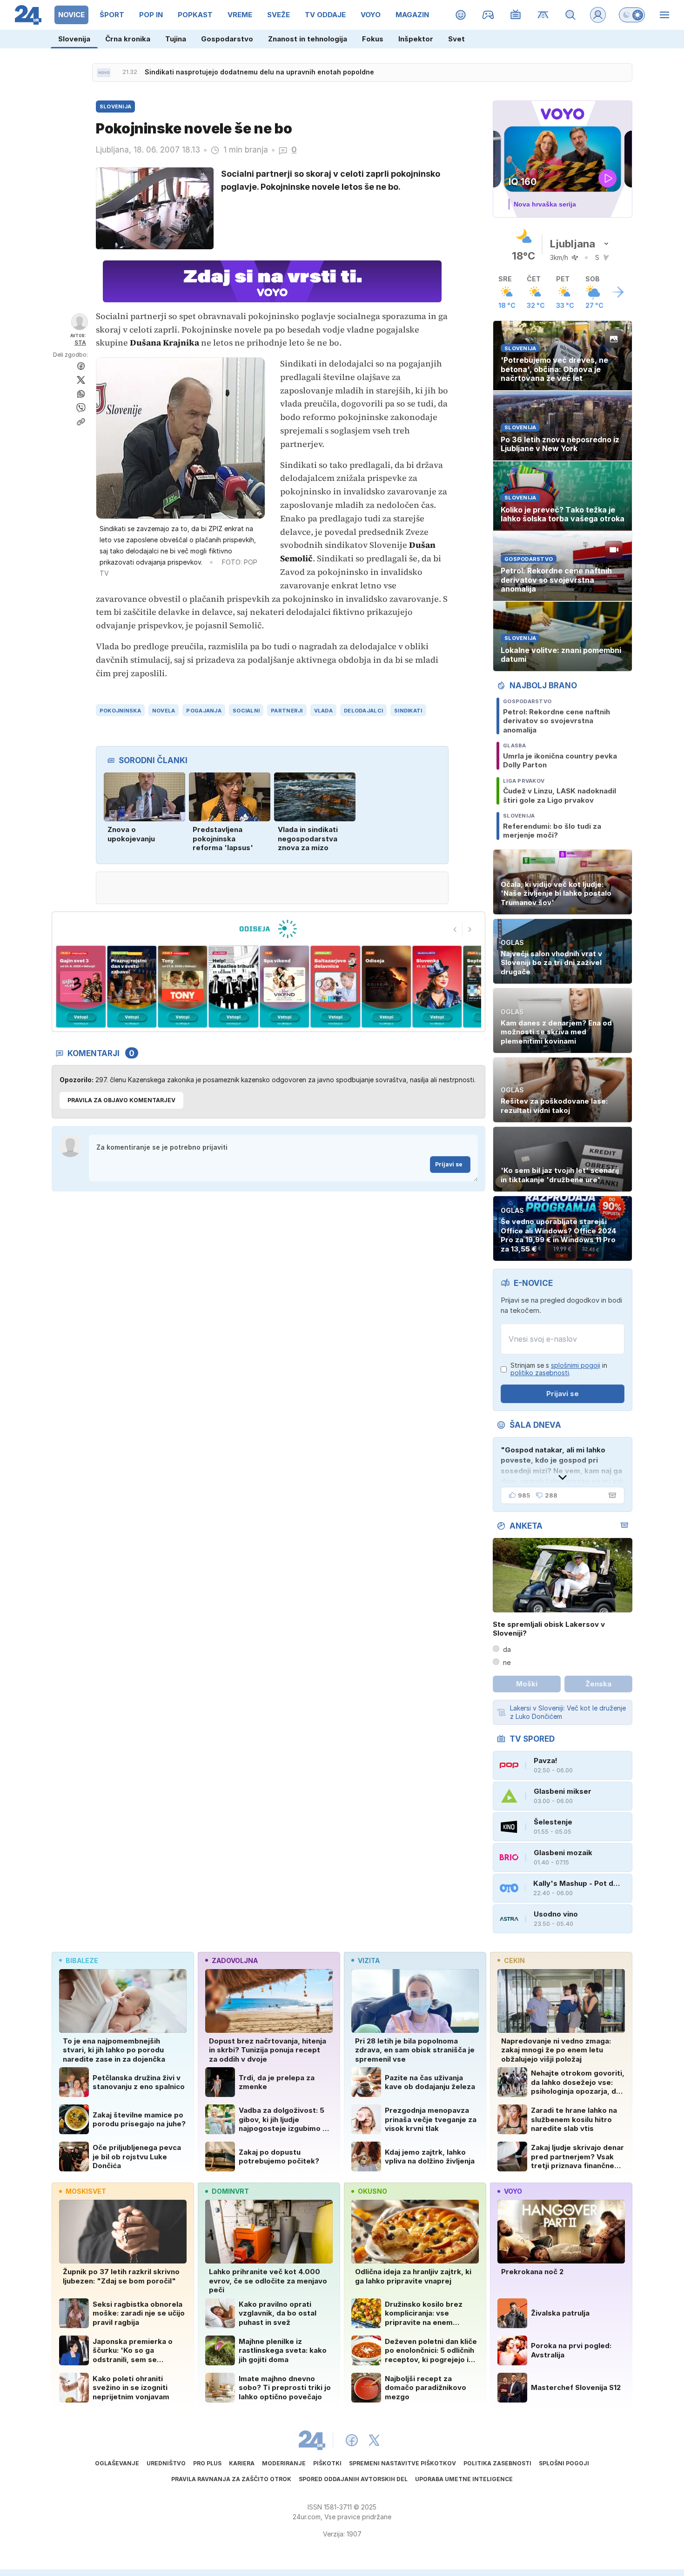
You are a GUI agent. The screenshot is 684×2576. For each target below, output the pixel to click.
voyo (513, 2191)
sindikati (408, 711)
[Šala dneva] (610, 1495)
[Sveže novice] (104, 73)
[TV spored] (516, 15)
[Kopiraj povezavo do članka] (81, 422)
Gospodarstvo (227, 39)
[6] (285, 987)
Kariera (242, 2463)
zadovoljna (235, 1960)
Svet (456, 39)
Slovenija (74, 39)
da (507, 1649)
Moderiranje (284, 2463)
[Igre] (488, 15)
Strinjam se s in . (559, 1369)
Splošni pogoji (564, 2463)
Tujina (176, 39)
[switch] (632, 15)
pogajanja (204, 711)
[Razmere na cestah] (543, 15)
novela (164, 711)
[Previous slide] (455, 930)
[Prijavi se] (598, 15)
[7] (335, 987)
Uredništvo (166, 2463)
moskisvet (86, 2191)
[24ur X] (374, 2440)
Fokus (373, 39)
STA (80, 343)
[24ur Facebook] (352, 2440)
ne (507, 1662)
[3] (131, 987)
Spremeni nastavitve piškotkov (402, 2463)
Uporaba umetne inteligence (464, 2479)
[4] (183, 987)
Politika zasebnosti (497, 2463)
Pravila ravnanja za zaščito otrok (231, 2479)
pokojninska (120, 711)
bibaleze (82, 1960)
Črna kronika (128, 39)
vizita (369, 1960)
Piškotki (327, 2463)
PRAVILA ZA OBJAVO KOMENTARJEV (121, 1100)
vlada (323, 711)
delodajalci (363, 711)
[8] (386, 987)
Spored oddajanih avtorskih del (353, 2479)
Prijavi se (449, 1164)
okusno (372, 2191)
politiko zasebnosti (540, 1373)
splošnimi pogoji (576, 1365)
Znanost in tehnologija (308, 39)
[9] (437, 987)
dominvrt (230, 2191)
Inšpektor (416, 39)
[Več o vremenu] (618, 292)
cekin (514, 1960)
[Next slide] (470, 930)
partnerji (287, 711)
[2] (81, 987)
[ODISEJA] (268, 929)
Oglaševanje (117, 2463)
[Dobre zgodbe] (461, 15)
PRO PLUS (207, 2463)
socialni (246, 711)
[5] (233, 987)
